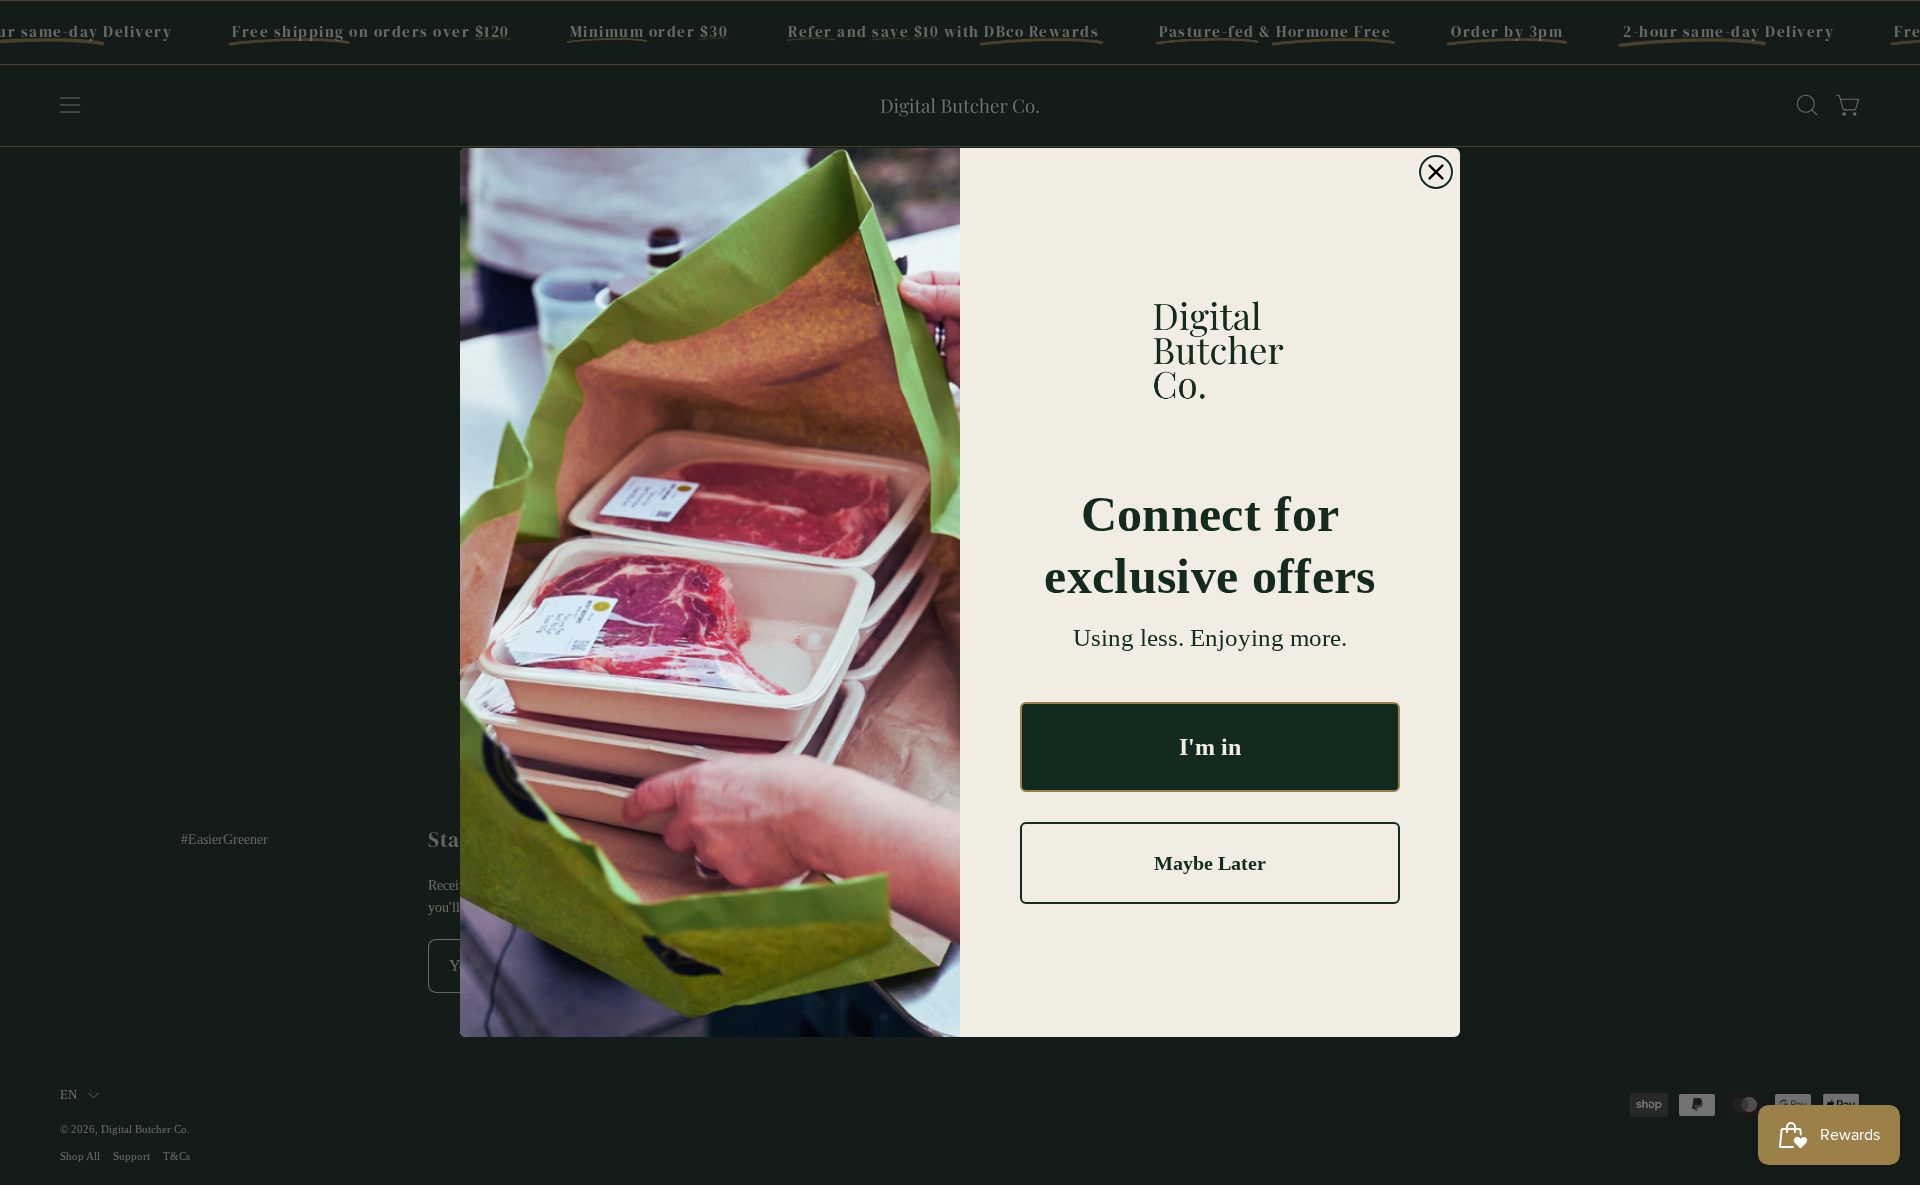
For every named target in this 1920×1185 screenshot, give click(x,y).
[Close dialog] (1436, 172)
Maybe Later (1210, 863)
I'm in (1210, 747)
